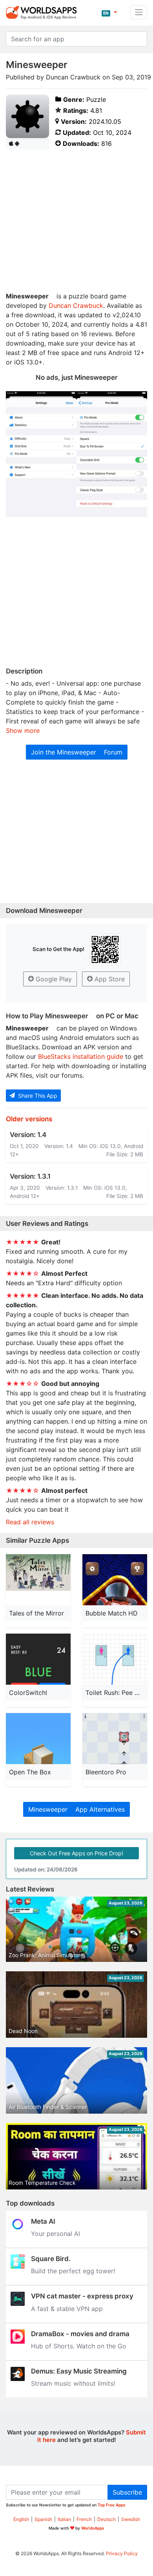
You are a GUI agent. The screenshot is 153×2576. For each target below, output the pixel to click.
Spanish (43, 2519)
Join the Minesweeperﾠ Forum (77, 752)
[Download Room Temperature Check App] (76, 2162)
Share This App (37, 1096)
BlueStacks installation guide (81, 1056)
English (21, 2519)
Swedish (131, 2519)
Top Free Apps (112, 2505)
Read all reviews (30, 1522)
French (84, 2519)
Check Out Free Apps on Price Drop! (76, 1853)
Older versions (29, 1119)
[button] (109, 12)
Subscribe (127, 2492)
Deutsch (107, 2519)
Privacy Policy (122, 2553)
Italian (64, 2519)
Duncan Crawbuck (76, 305)
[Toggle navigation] (139, 12)
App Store (109, 979)
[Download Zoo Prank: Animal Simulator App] (76, 1928)
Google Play (53, 979)
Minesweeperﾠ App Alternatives (76, 1809)
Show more (23, 730)
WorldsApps (93, 2528)
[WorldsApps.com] (44, 12)
